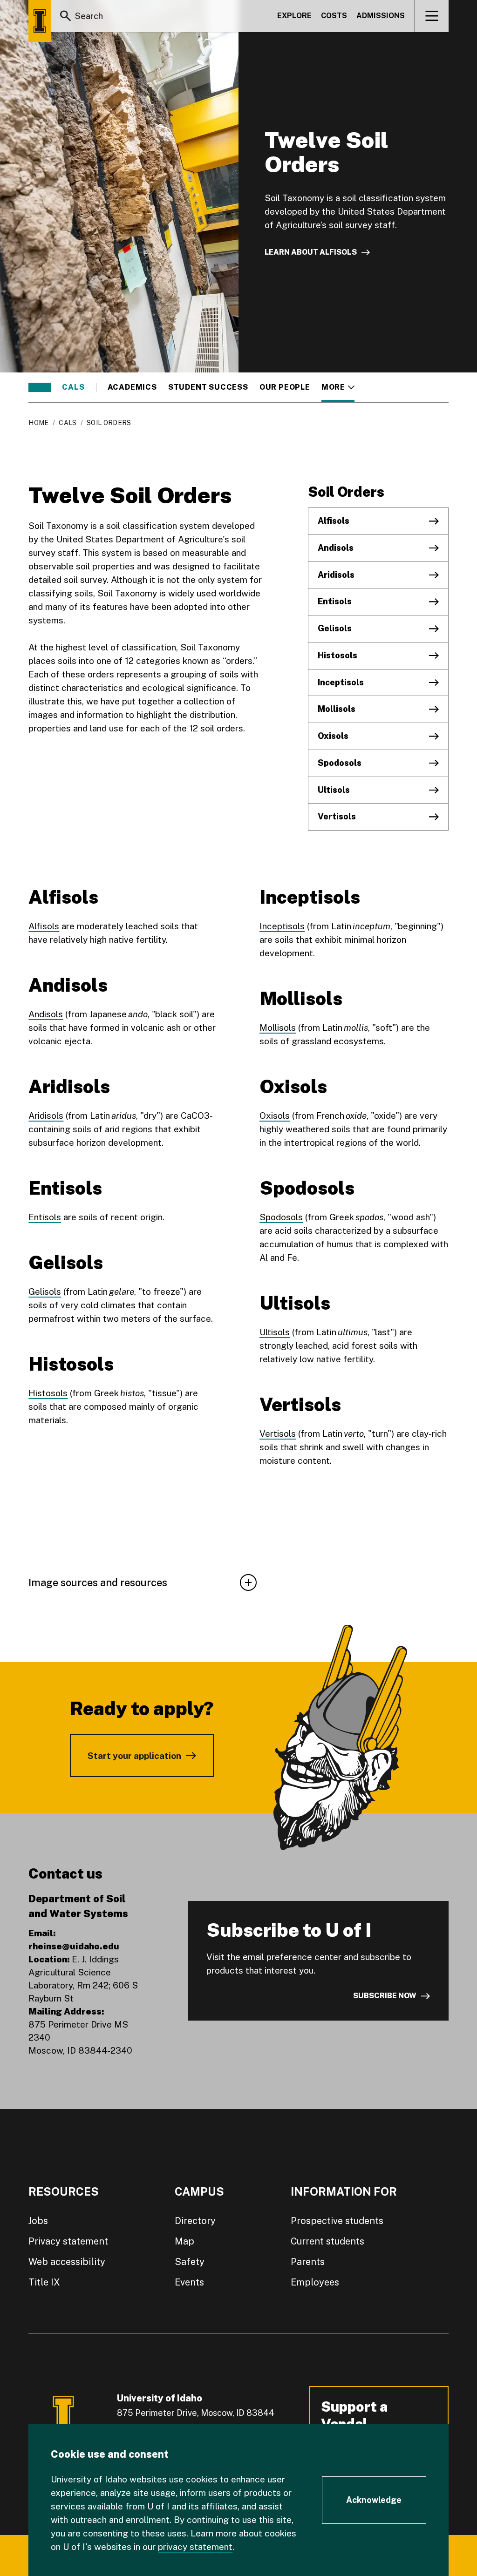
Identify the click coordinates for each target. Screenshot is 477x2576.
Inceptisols (341, 682)
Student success (208, 387)
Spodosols (340, 763)
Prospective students (337, 2221)
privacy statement (195, 2547)
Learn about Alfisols (311, 252)
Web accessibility (67, 2262)
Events (189, 2282)
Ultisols (334, 790)
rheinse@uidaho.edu (74, 1946)
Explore (294, 16)
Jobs (38, 2221)
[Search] (66, 16)
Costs (334, 16)
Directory (195, 2221)
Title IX (44, 2282)
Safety (190, 2262)
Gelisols (335, 628)
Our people (285, 387)
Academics (132, 387)
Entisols (335, 601)
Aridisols (336, 575)
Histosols (337, 655)
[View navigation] (432, 16)
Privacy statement (68, 2241)
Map (184, 2241)
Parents (308, 2262)
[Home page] (40, 21)
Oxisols (333, 736)
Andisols (336, 548)
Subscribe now (385, 1996)
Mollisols (337, 709)
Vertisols (337, 816)
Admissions (381, 16)
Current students (327, 2241)
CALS (73, 387)
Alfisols (334, 521)
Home (38, 423)
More (338, 387)
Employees (315, 2282)
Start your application (134, 1756)
